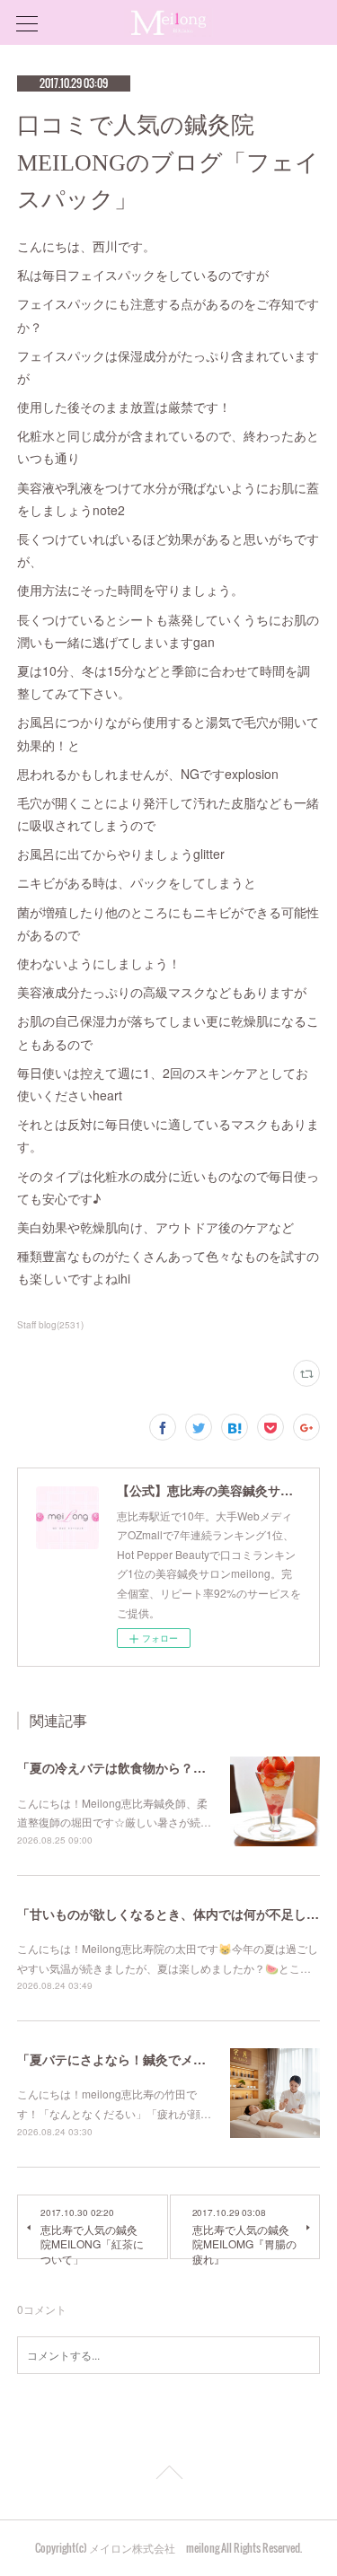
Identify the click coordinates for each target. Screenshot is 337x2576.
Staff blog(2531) (50, 1325)
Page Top (168, 2475)
